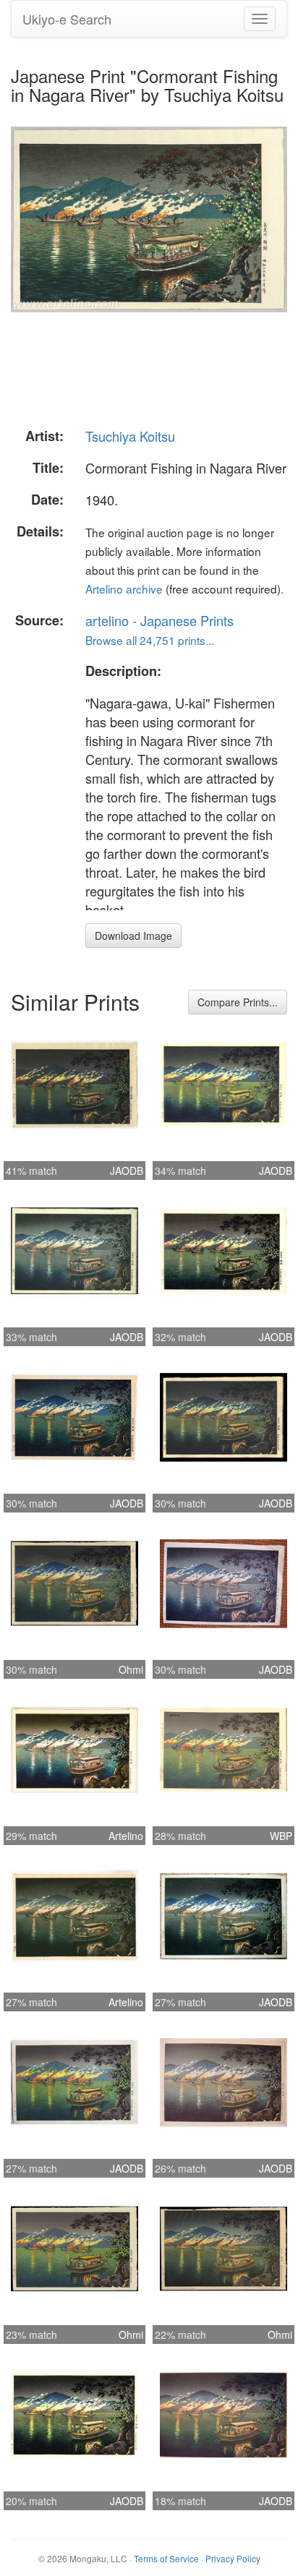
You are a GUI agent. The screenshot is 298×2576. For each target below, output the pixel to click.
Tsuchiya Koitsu (130, 436)
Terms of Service (166, 2558)
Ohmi (131, 1669)
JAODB (127, 1171)
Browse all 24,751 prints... (150, 640)
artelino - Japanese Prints (159, 620)
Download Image (133, 936)
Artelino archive (124, 589)
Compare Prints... (238, 1002)
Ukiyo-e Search (67, 19)
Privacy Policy (233, 2558)
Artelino (126, 1836)
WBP (281, 1836)
